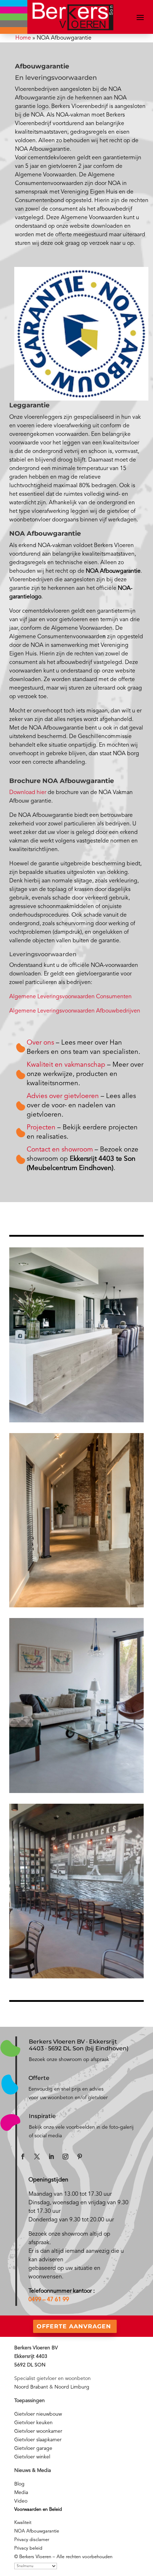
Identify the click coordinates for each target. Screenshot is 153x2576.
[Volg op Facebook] (23, 2157)
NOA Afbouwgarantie (37, 2531)
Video (21, 2501)
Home (23, 38)
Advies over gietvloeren (63, 1096)
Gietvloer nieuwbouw (38, 2414)
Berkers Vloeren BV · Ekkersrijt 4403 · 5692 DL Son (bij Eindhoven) (79, 2045)
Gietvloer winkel (32, 2457)
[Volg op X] (37, 2157)
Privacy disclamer (32, 2540)
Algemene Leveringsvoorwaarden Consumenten (70, 997)
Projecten (41, 1128)
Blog (19, 2484)
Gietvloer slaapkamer (38, 2440)
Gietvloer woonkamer (38, 2431)
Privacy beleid (28, 2548)
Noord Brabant (31, 2387)
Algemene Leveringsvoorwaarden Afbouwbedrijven (75, 1011)
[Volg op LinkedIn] (51, 2157)
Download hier (28, 793)
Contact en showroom (61, 1150)
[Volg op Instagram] (65, 2157)
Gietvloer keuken (33, 2423)
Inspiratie (42, 2116)
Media (21, 2493)
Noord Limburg (72, 2387)
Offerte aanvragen (74, 2326)
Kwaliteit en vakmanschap (66, 1065)
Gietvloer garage (33, 2448)
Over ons (40, 1043)
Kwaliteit (23, 2523)
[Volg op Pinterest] (80, 2157)
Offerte (39, 2078)
